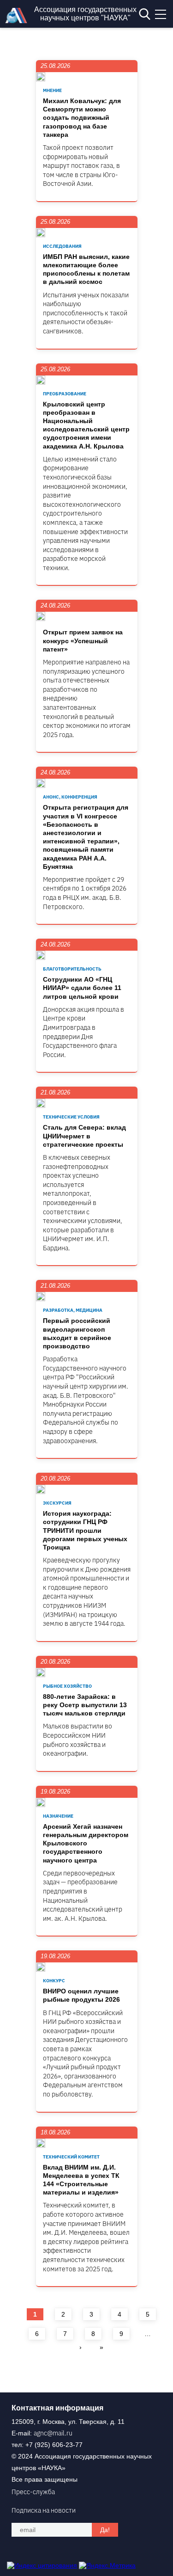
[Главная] (18, 21)
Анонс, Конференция (70, 797)
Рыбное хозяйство (67, 1686)
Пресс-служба (33, 2492)
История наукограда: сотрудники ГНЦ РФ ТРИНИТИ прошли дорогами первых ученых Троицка (85, 1530)
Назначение (58, 1816)
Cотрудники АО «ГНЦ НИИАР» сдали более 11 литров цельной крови (82, 988)
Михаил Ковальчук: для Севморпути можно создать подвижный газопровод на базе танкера (82, 118)
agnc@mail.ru (53, 2433)
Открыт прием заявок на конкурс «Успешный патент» (83, 640)
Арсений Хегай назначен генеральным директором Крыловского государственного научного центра (86, 1843)
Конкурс (54, 1981)
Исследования (62, 246)
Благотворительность (72, 969)
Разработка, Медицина (73, 1310)
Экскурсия (57, 1503)
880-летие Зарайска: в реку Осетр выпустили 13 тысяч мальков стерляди (85, 1705)
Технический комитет (71, 2157)
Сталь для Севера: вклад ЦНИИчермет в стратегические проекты (84, 1136)
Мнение (52, 90)
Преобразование (65, 394)
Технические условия (71, 1117)
